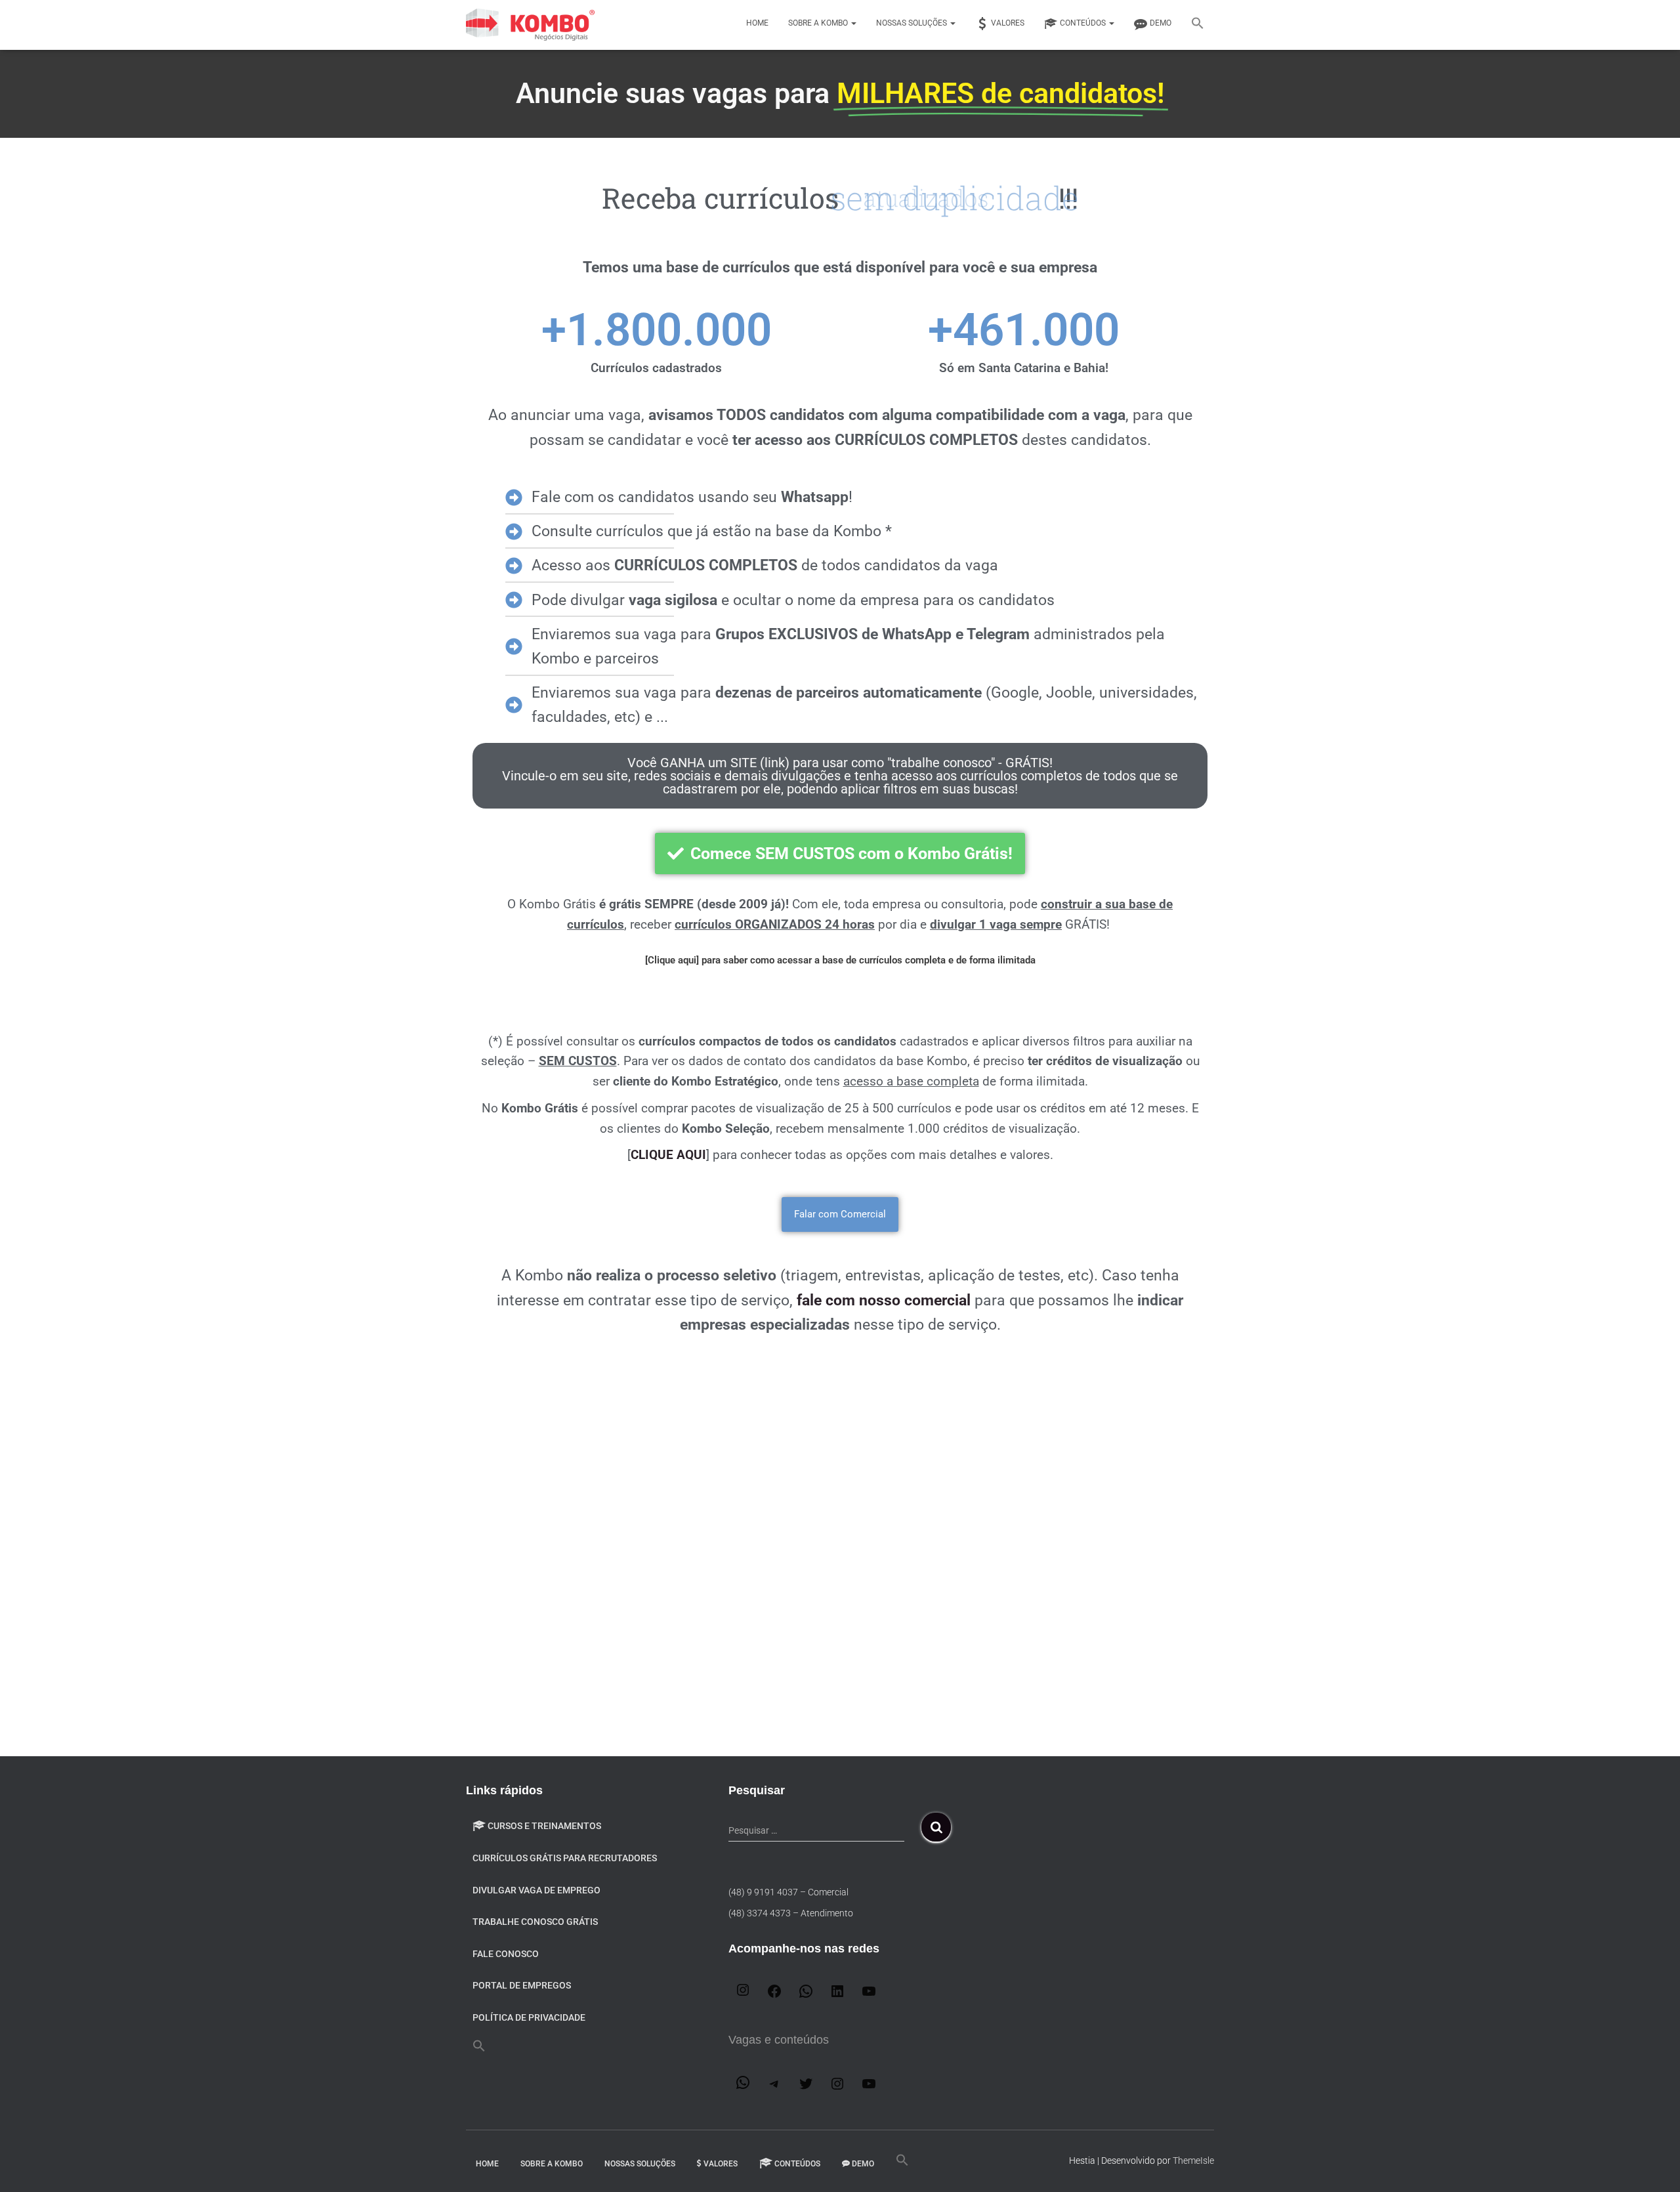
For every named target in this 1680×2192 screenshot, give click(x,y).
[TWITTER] (806, 2088)
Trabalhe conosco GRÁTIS (535, 1922)
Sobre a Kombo (819, 23)
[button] (1198, 25)
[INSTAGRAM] (743, 1994)
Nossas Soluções (913, 23)
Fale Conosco (506, 1954)
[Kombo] (532, 25)
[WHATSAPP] (806, 1995)
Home (757, 23)
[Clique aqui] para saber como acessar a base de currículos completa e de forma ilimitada (840, 960)
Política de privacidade (529, 2017)
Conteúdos (1084, 23)
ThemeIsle (1193, 2160)
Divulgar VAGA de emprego (536, 1890)
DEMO (1161, 23)
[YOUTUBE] (869, 1995)
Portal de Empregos (522, 1985)
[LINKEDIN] (837, 1995)
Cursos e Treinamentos (544, 1826)
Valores (1008, 23)
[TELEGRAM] (774, 2088)
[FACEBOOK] (774, 1995)
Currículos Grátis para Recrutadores (565, 1858)
